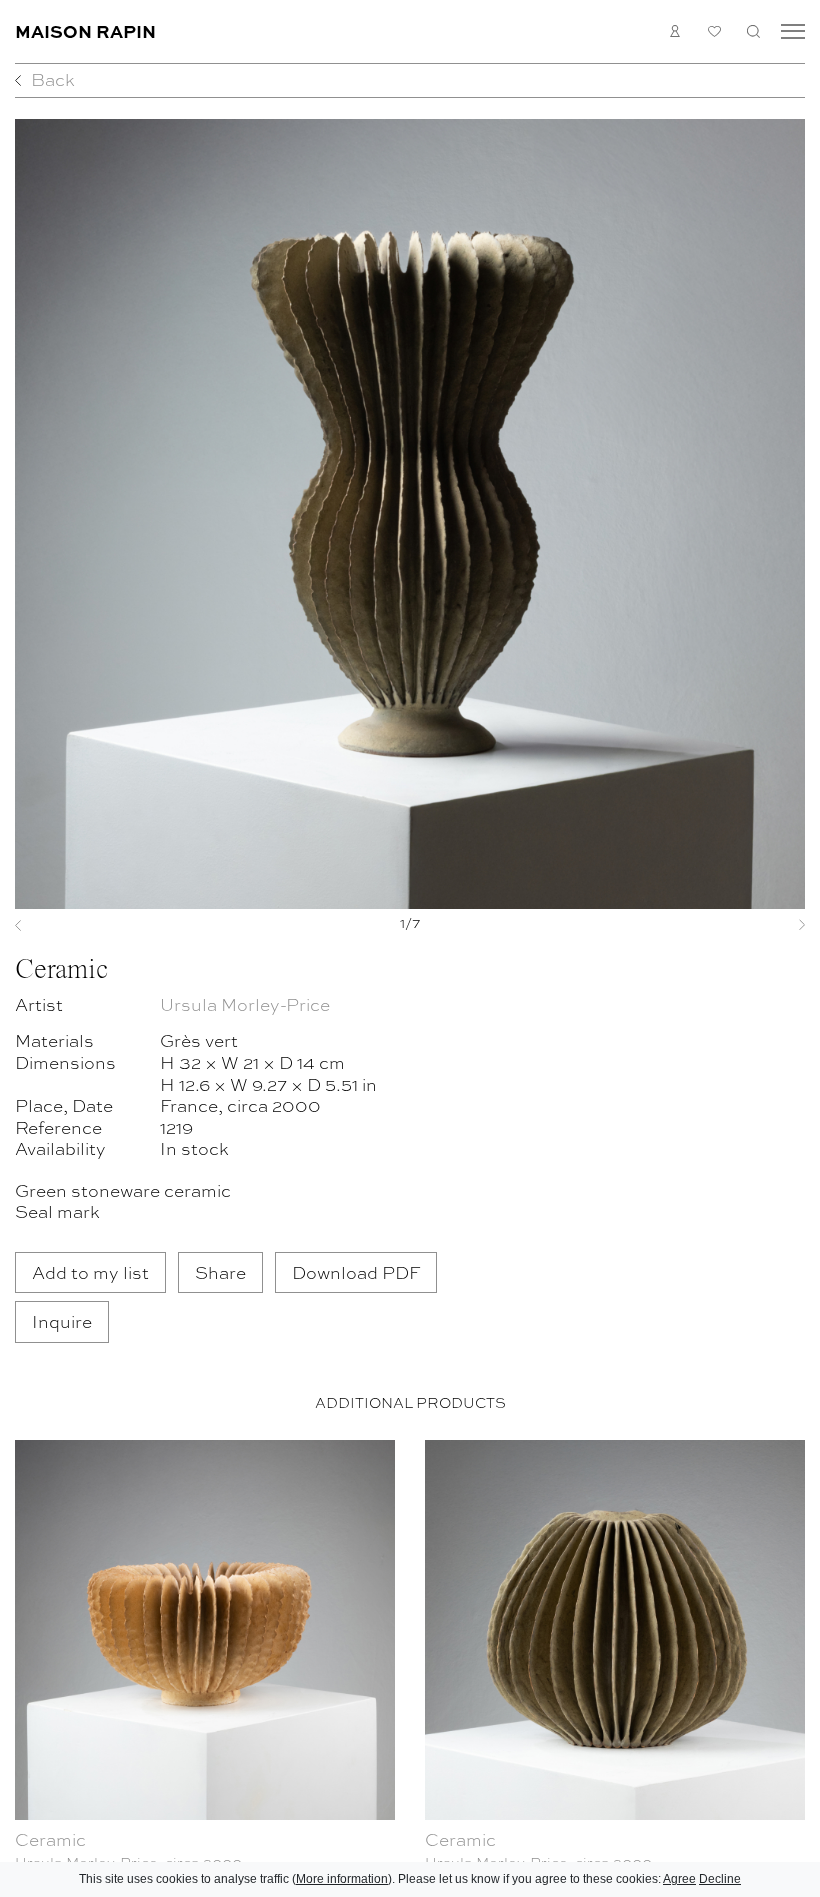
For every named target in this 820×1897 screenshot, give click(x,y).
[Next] (746, 925)
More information (342, 1879)
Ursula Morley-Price (245, 1003)
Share (220, 1271)
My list (714, 31)
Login (675, 31)
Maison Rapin (85, 30)
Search (753, 31)
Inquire (62, 1320)
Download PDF (356, 1271)
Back (53, 78)
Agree (679, 1879)
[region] (410, 1664)
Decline (720, 1879)
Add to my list (90, 1271)
